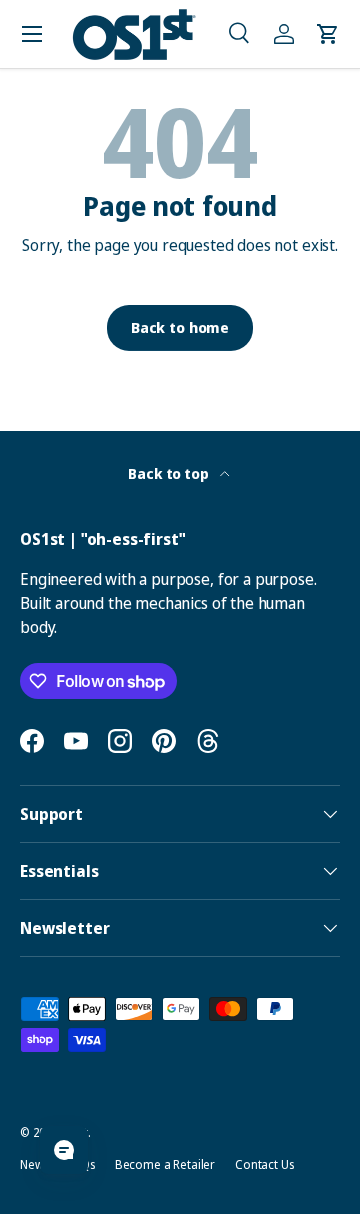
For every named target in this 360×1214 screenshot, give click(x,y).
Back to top (169, 473)
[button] (240, 34)
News (34, 1164)
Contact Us (264, 1164)
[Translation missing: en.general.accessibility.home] (134, 34)
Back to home (180, 327)
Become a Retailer (165, 1164)
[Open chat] (64, 1150)
